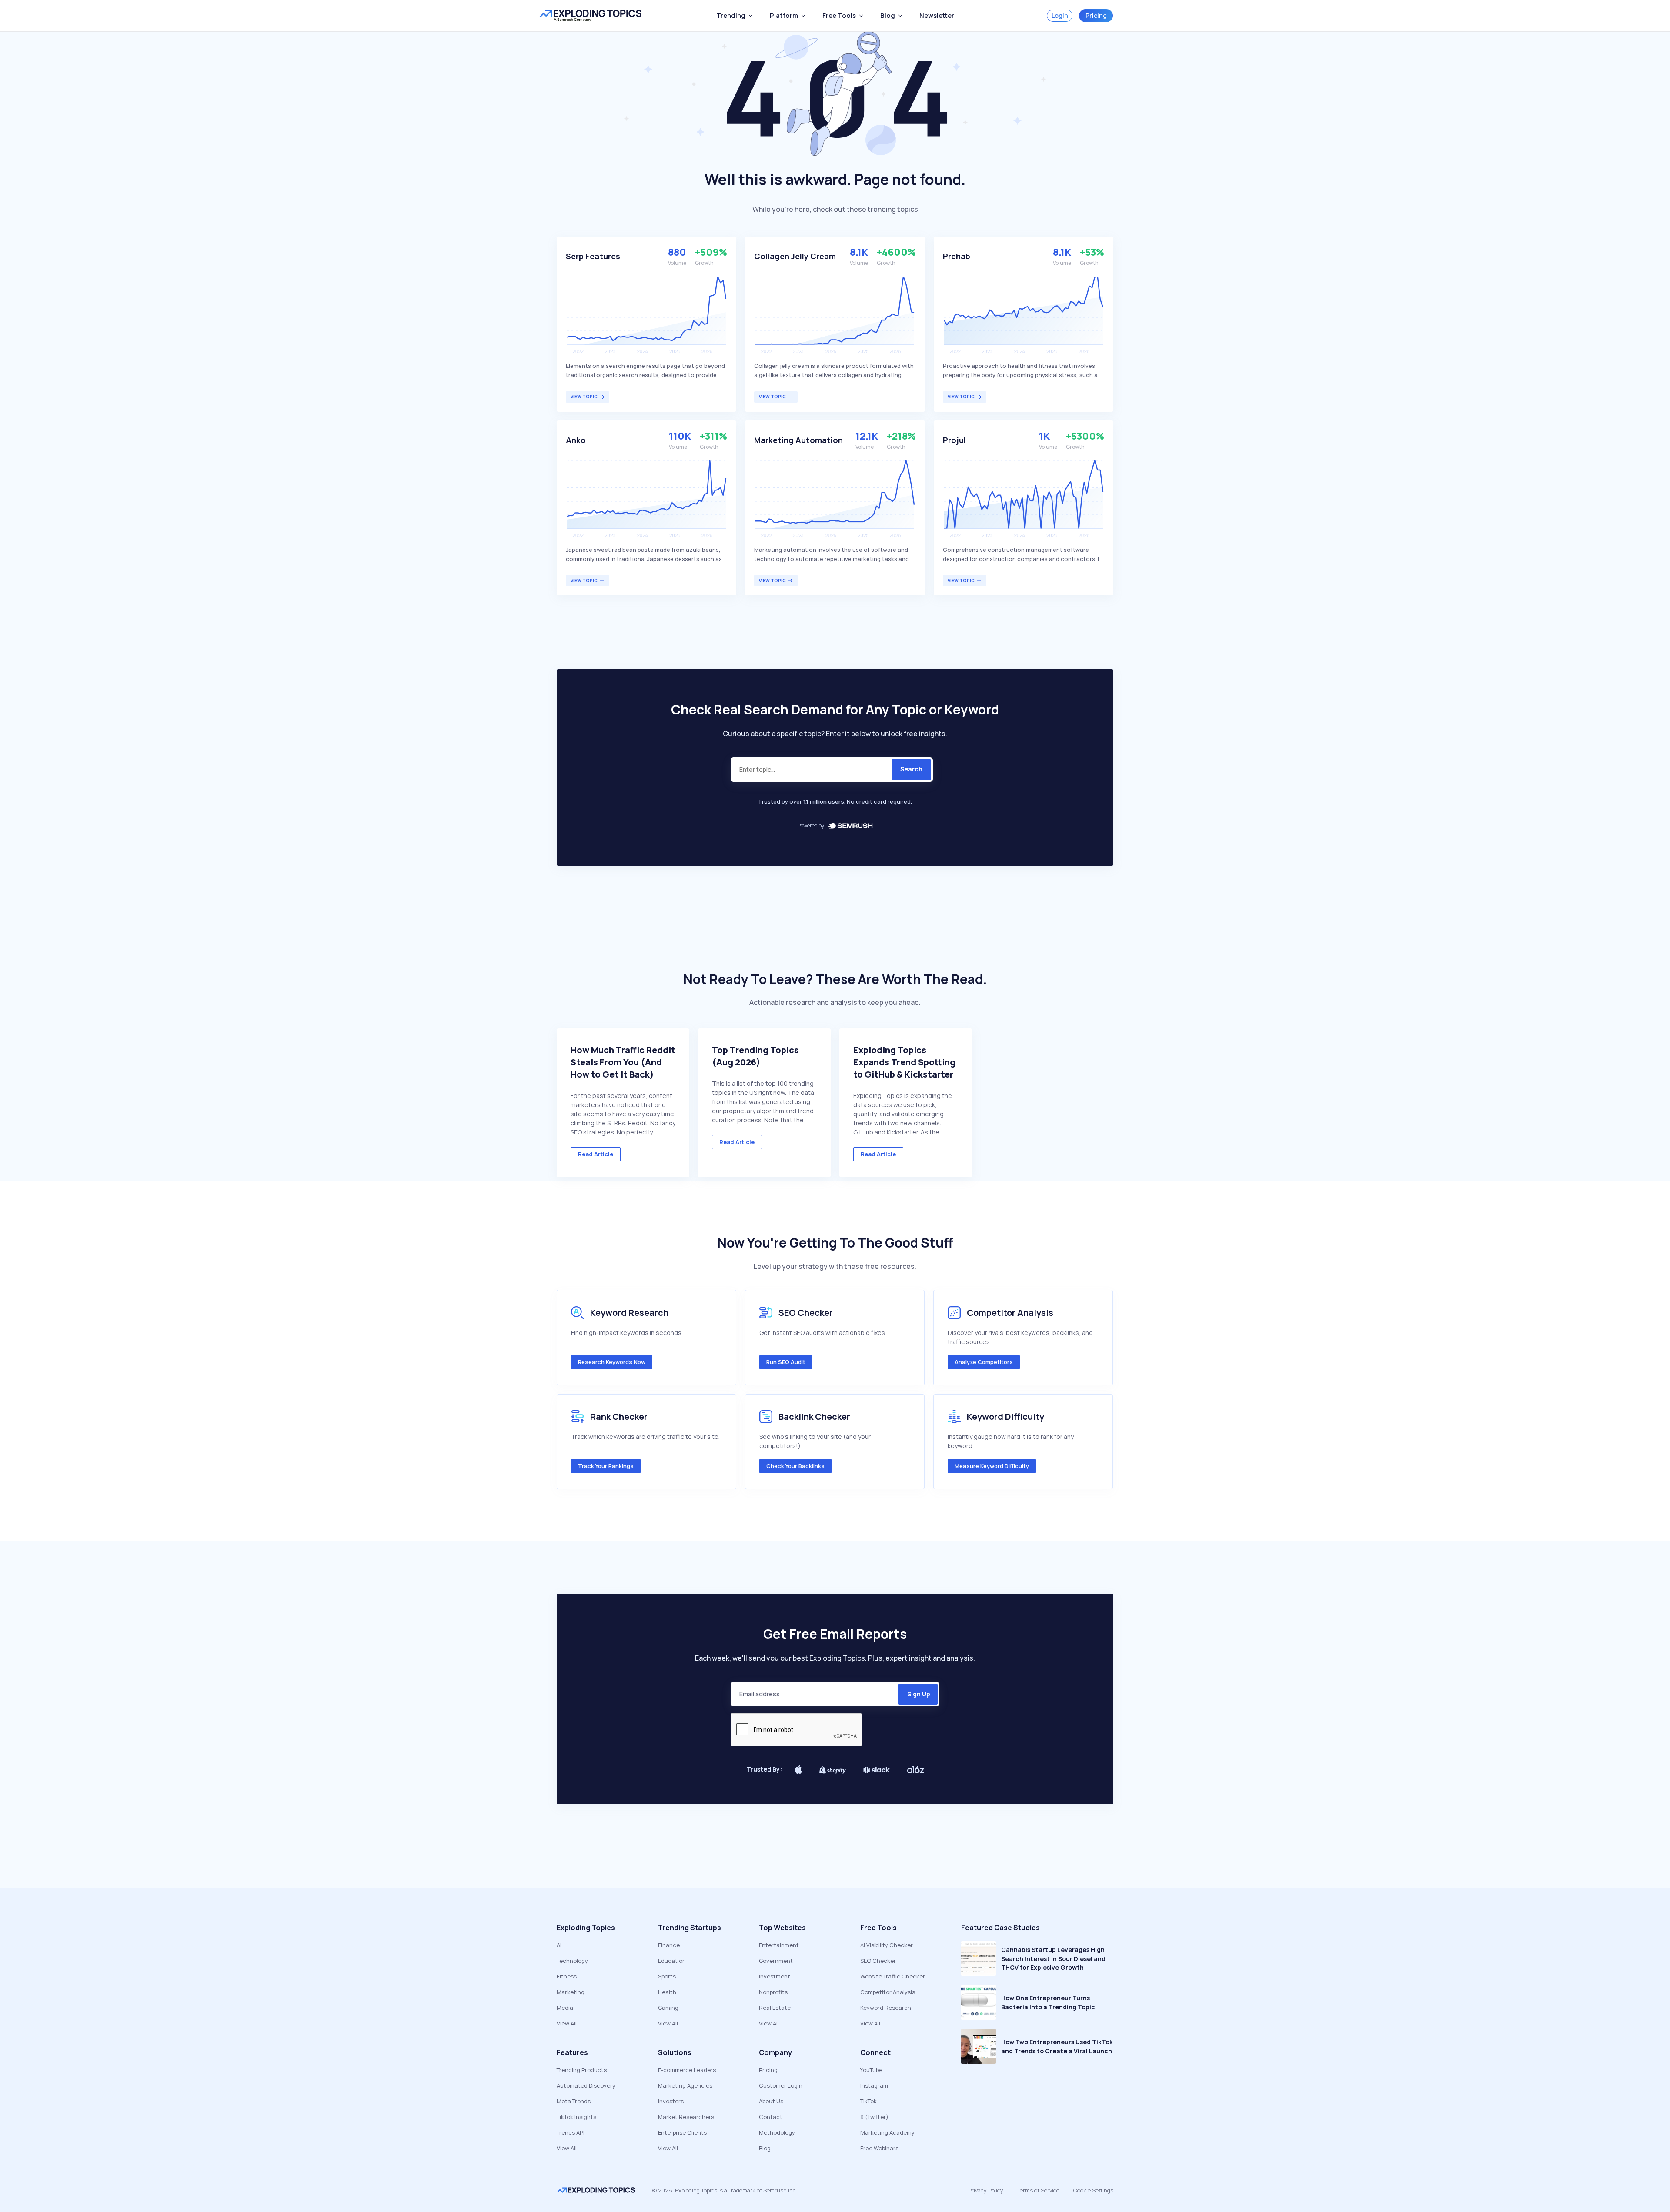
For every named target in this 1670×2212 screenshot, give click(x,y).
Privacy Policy (986, 2190)
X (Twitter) (874, 2117)
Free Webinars (879, 2148)
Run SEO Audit (786, 1362)
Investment (775, 1976)
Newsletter (937, 15)
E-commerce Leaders (687, 2070)
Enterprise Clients (682, 2132)
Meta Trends (574, 2101)
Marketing (571, 1992)
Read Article (596, 1154)
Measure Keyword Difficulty (992, 1466)
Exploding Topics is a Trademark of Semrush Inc (735, 2190)
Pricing (1096, 15)
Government (776, 1961)
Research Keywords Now (612, 1362)
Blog (765, 2148)
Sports (667, 1976)
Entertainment (779, 1945)
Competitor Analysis (888, 1992)
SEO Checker (878, 1961)
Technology (572, 1961)
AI (559, 1945)
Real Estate (775, 2008)
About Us (771, 2101)
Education (672, 1961)
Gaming (668, 2008)
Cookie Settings (1093, 2190)
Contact (771, 2117)
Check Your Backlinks (795, 1466)
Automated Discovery (586, 2085)
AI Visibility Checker (887, 1945)
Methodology (777, 2132)
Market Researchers (686, 2117)
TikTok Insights (576, 2117)
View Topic (584, 397)
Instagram (874, 2085)
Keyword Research (886, 2008)
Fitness (567, 1976)
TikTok (868, 2101)
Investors (671, 2101)
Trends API (571, 2132)
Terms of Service (1038, 2190)
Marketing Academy (887, 2132)
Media (565, 2008)
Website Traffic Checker (893, 1976)
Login (1060, 15)
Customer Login (781, 2085)
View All (567, 2023)
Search (911, 769)
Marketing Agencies (685, 2085)
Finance (669, 1945)
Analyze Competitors (984, 1362)
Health (667, 1992)
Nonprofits (773, 1992)
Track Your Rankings (606, 1466)
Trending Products (582, 2070)
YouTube (871, 2070)
